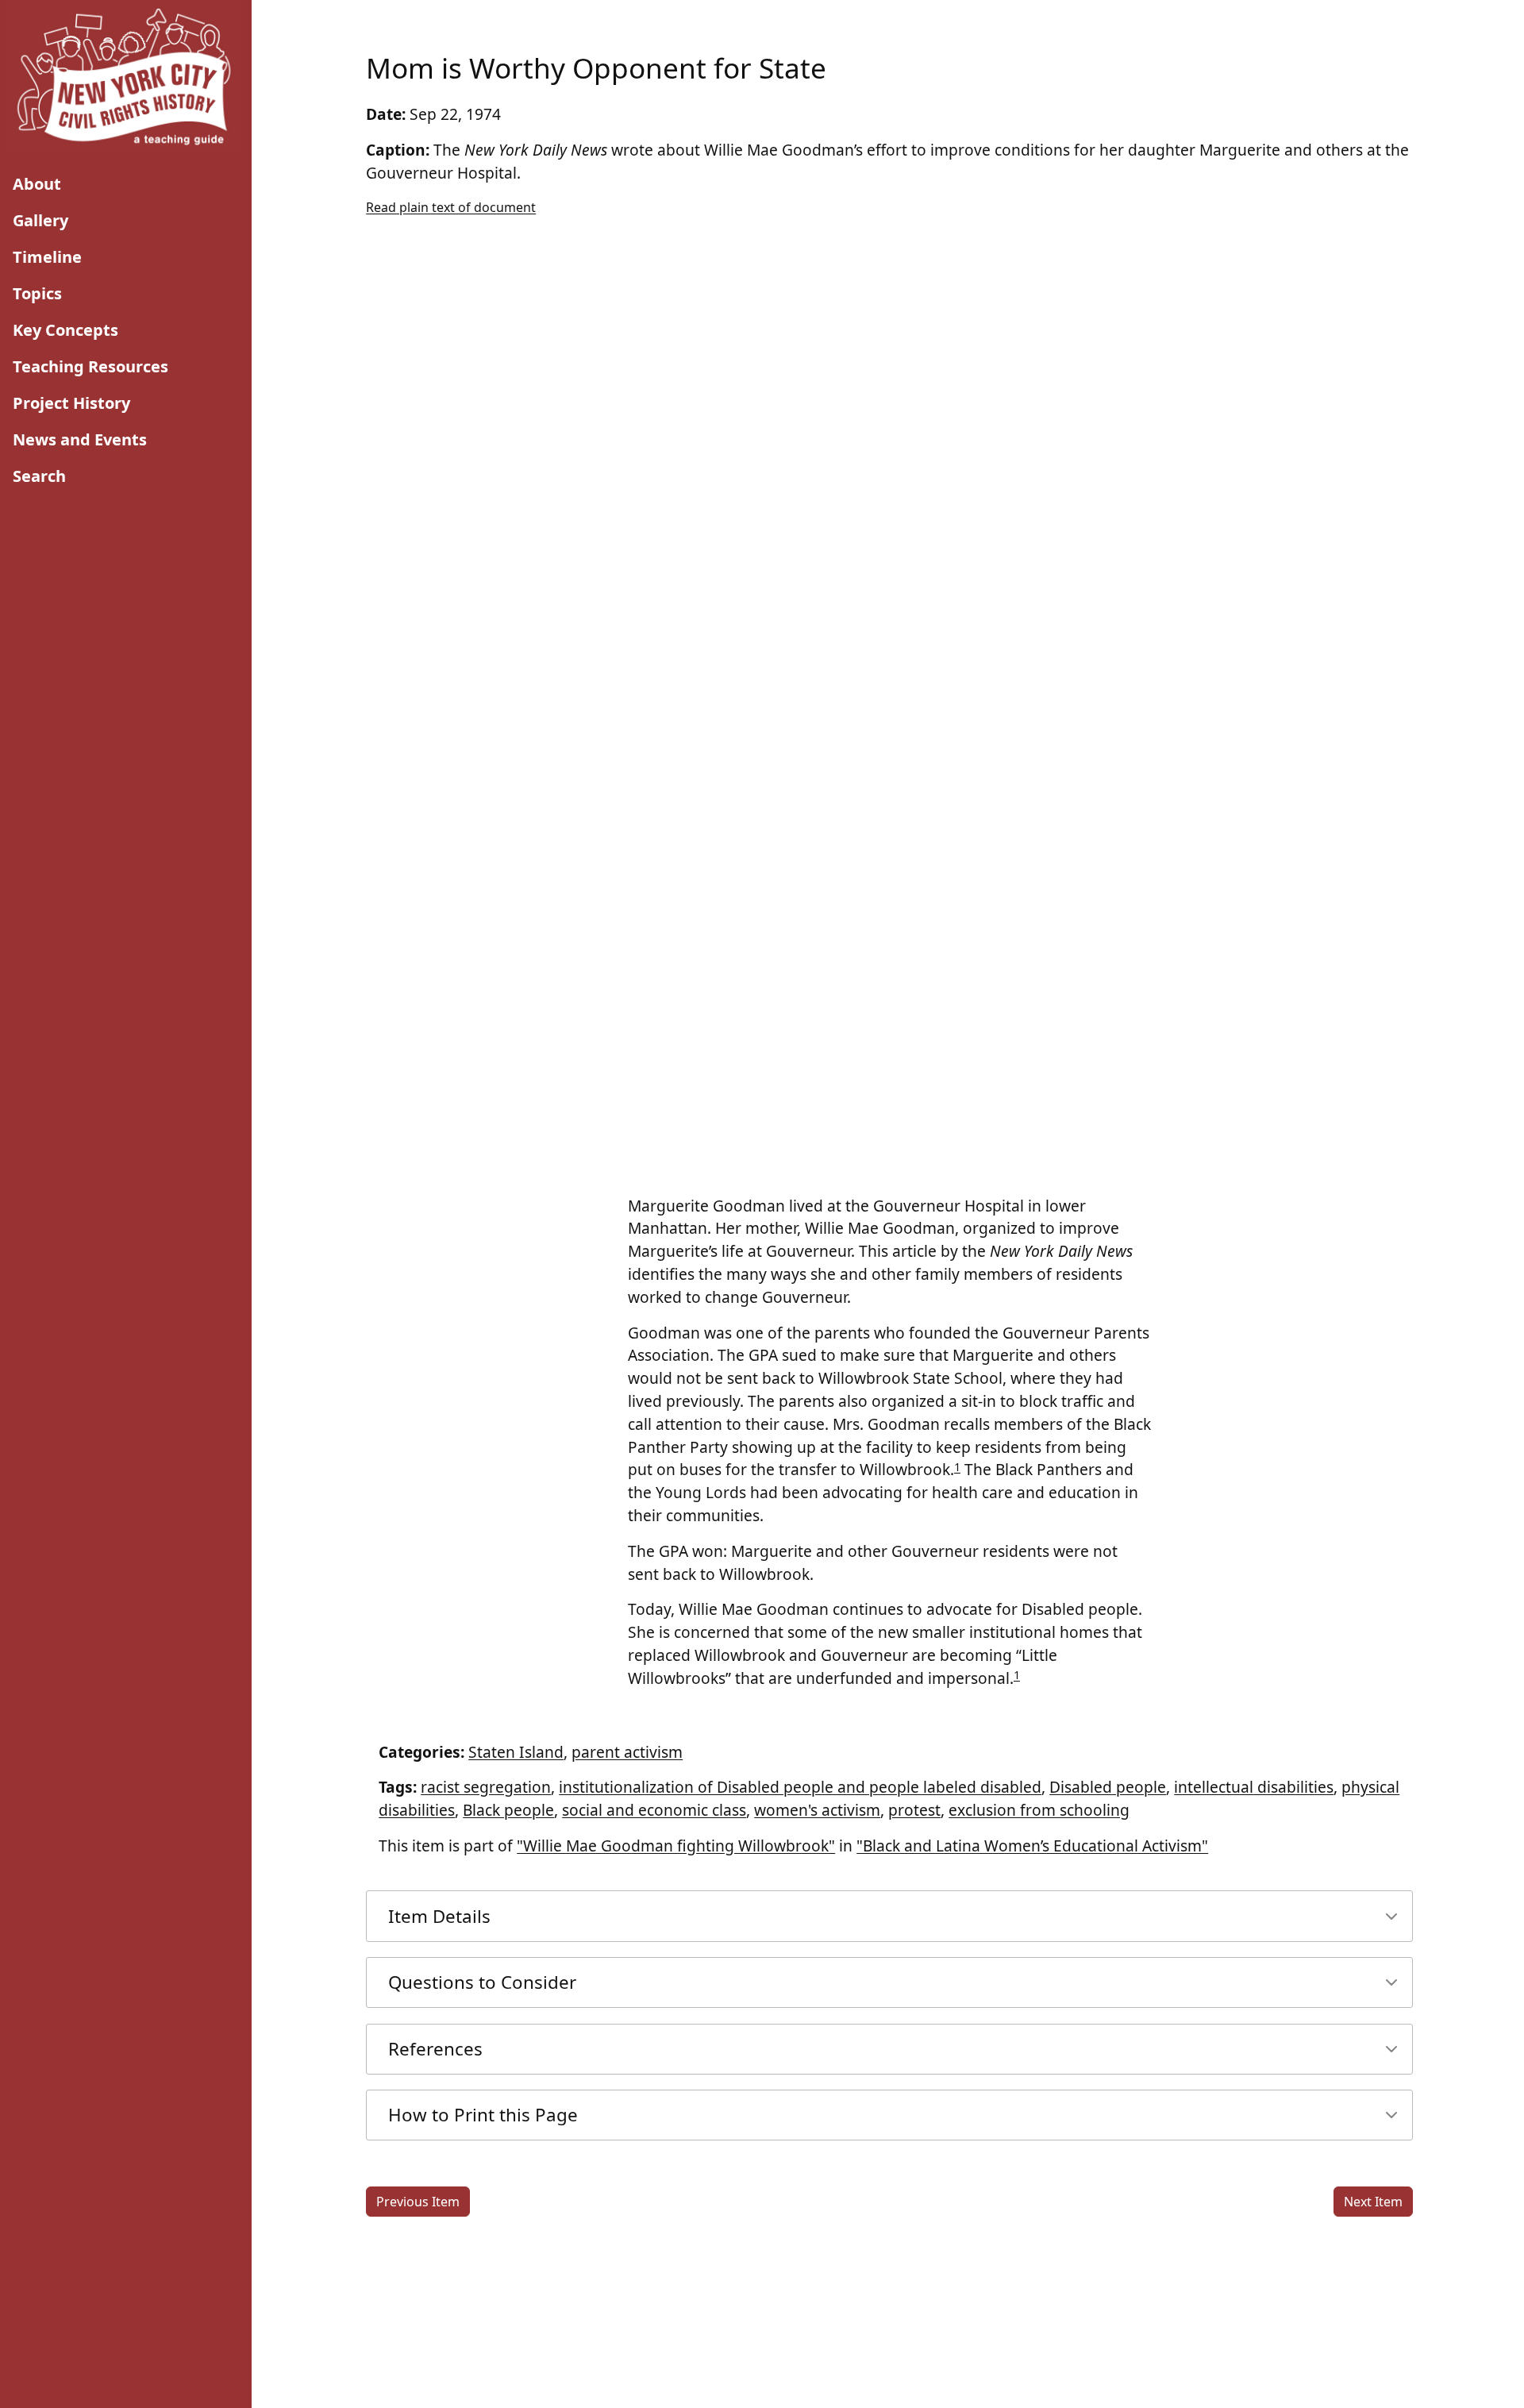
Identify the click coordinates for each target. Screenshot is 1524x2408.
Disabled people (1108, 1787)
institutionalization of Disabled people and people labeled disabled (800, 1787)
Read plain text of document (451, 207)
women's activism (817, 1810)
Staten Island (516, 1752)
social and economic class (654, 1810)
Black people (508, 1810)
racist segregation (486, 1787)
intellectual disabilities (1254, 1787)
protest (914, 1810)
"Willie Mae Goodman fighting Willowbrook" (676, 1845)
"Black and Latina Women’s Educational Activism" (1032, 1845)
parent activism (627, 1752)
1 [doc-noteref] (957, 1467)
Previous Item (418, 2202)
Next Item (1373, 2202)
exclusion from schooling (1039, 1810)
